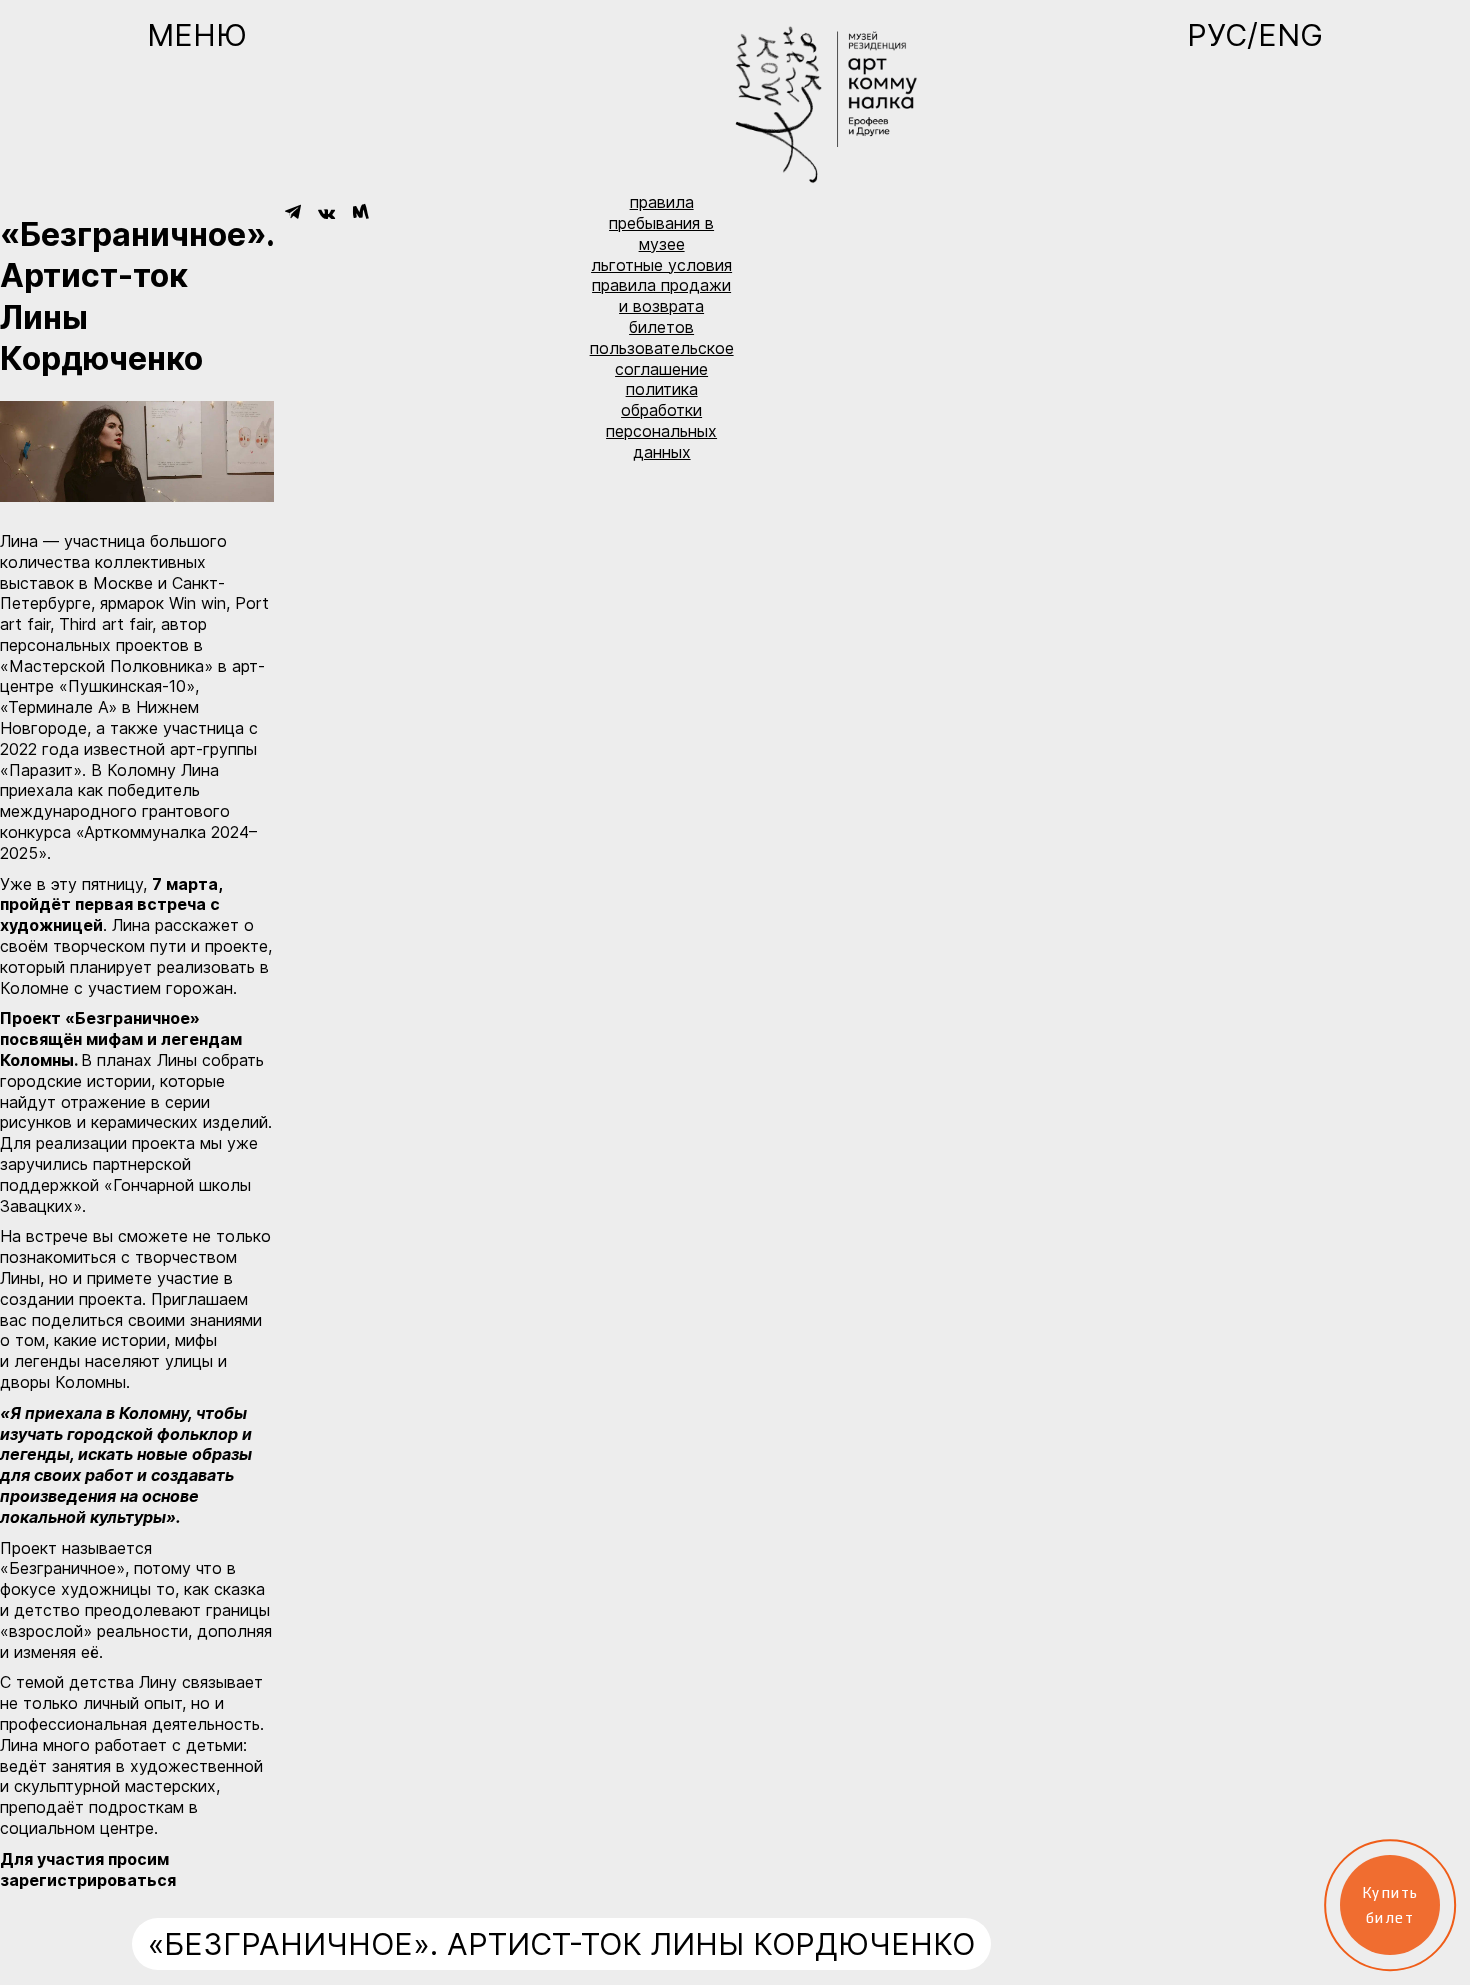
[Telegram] (292, 212)
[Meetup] (360, 212)
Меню (197, 35)
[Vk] (326, 213)
